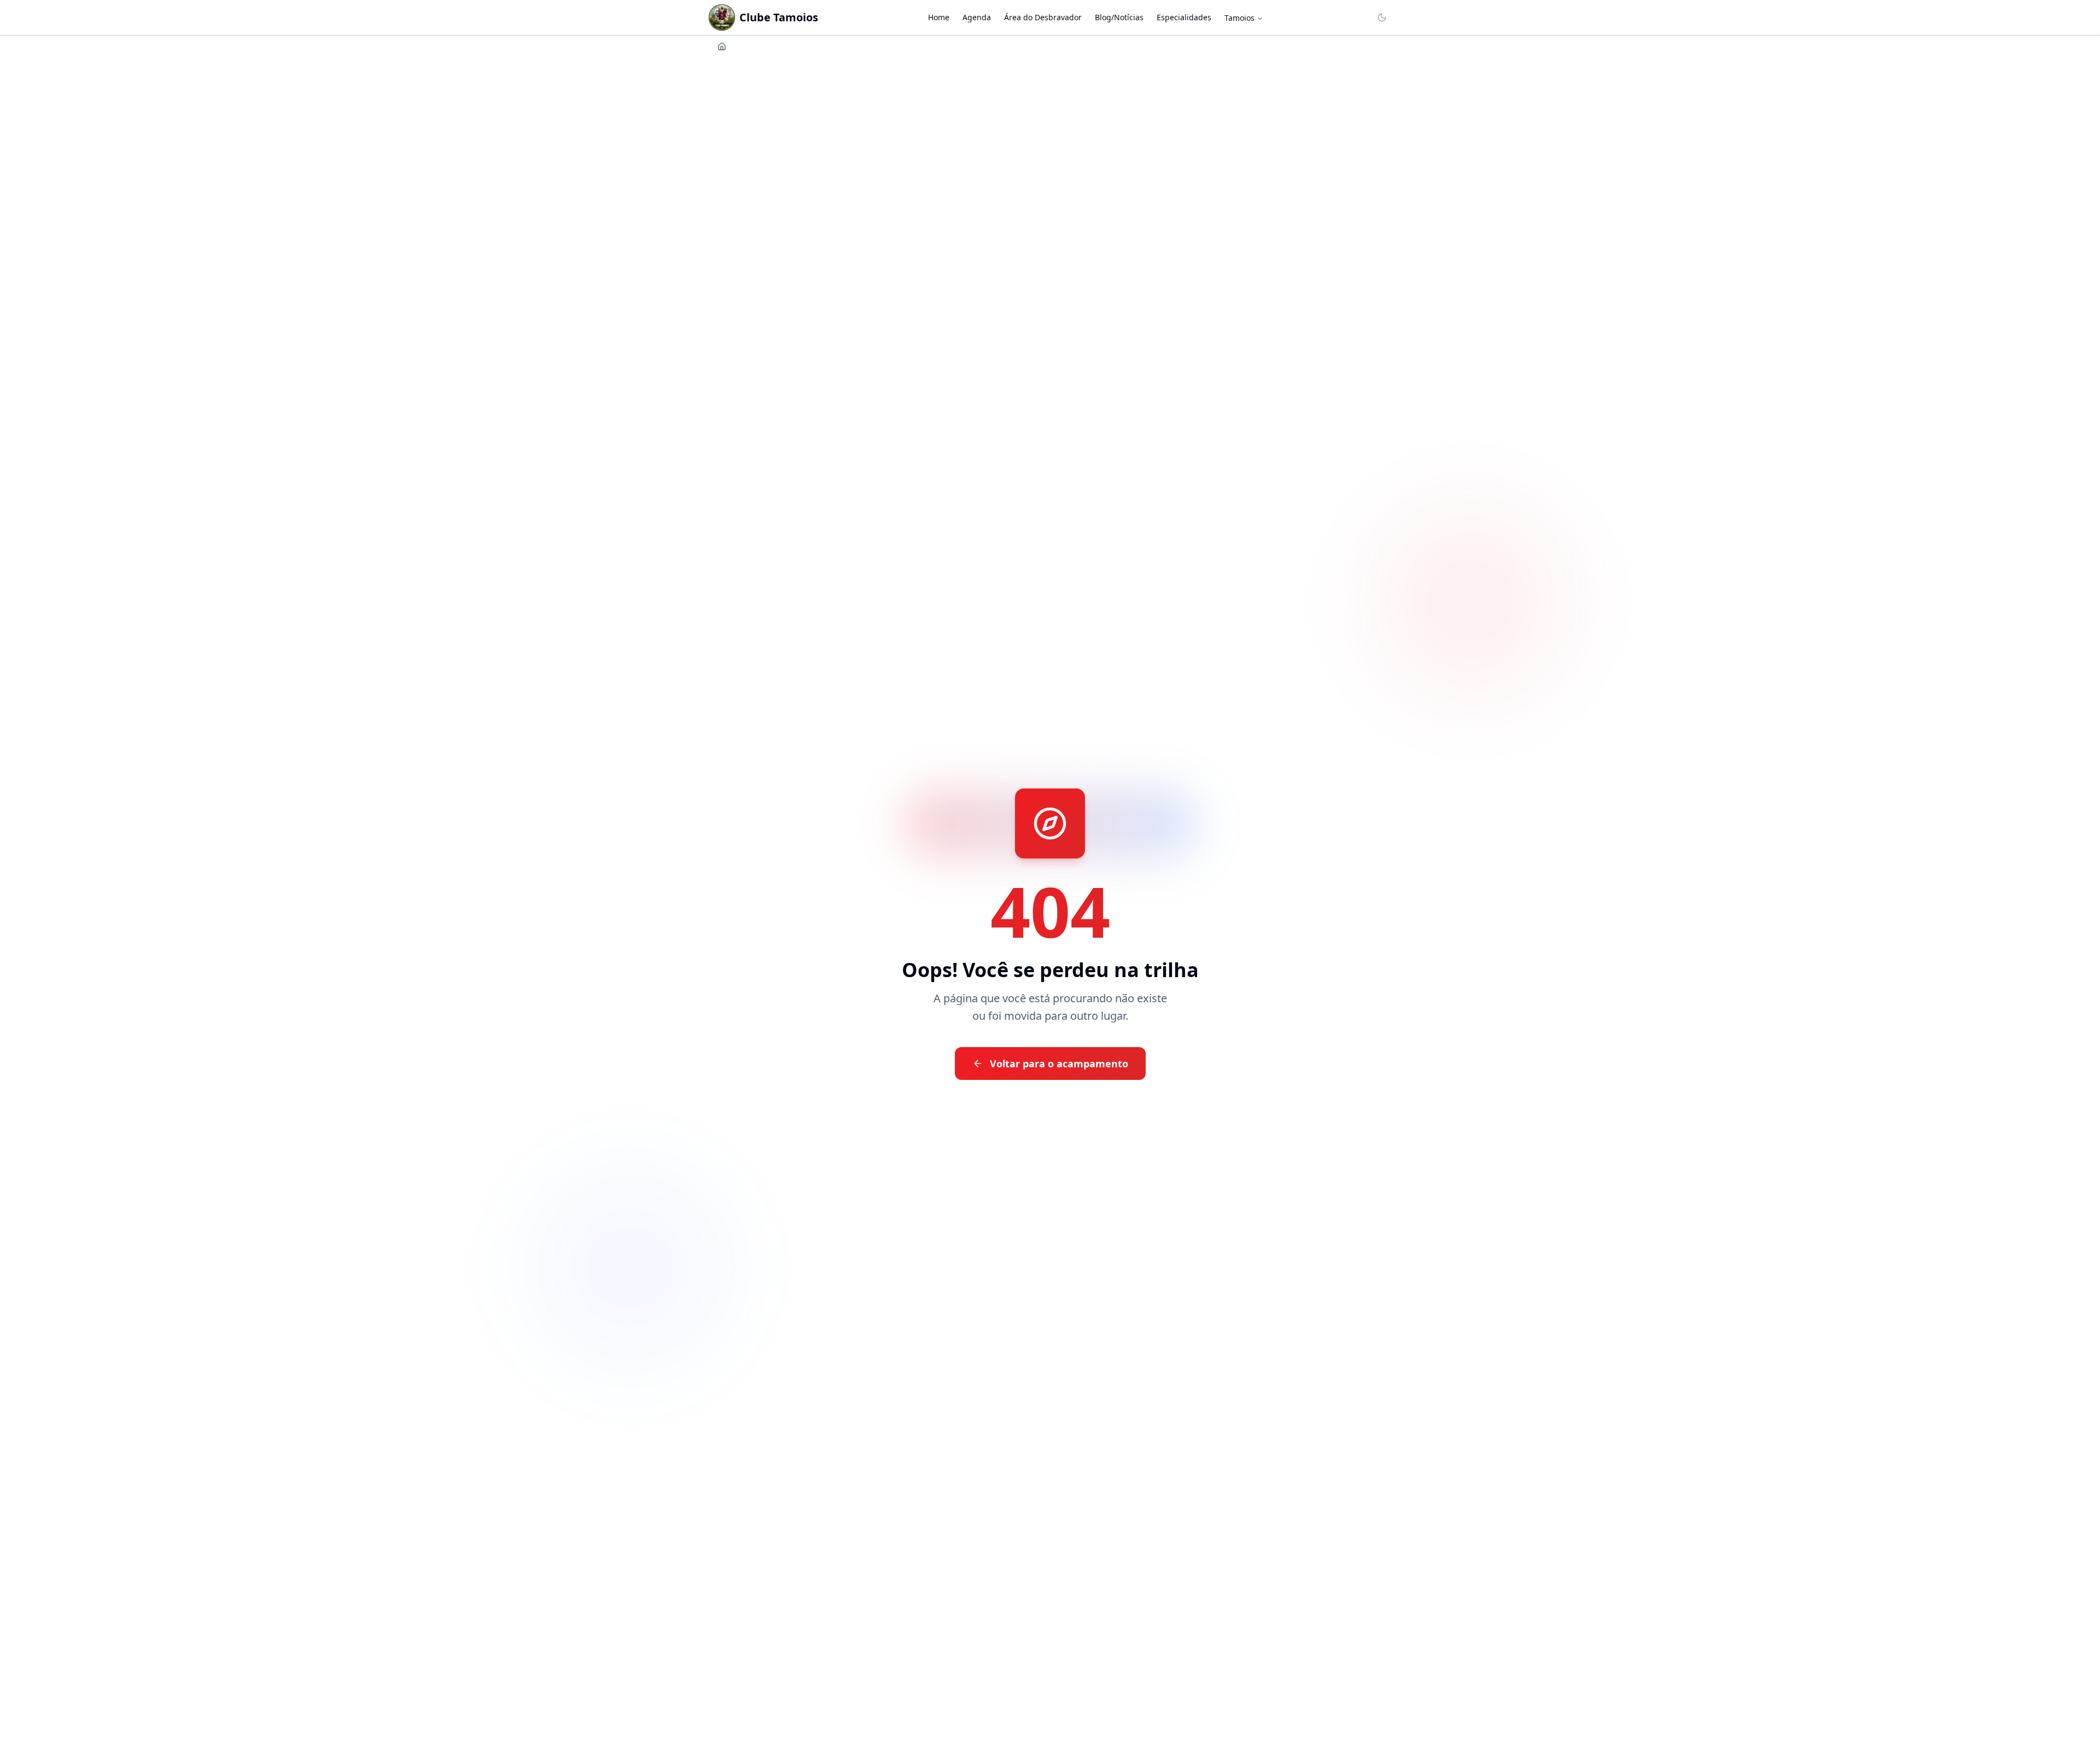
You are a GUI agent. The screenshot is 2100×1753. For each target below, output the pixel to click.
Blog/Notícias (1119, 17)
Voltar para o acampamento (1059, 1064)
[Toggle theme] (1382, 17)
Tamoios (1239, 18)
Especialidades (1184, 17)
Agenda (977, 17)
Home (939, 17)
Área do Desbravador (1043, 17)
